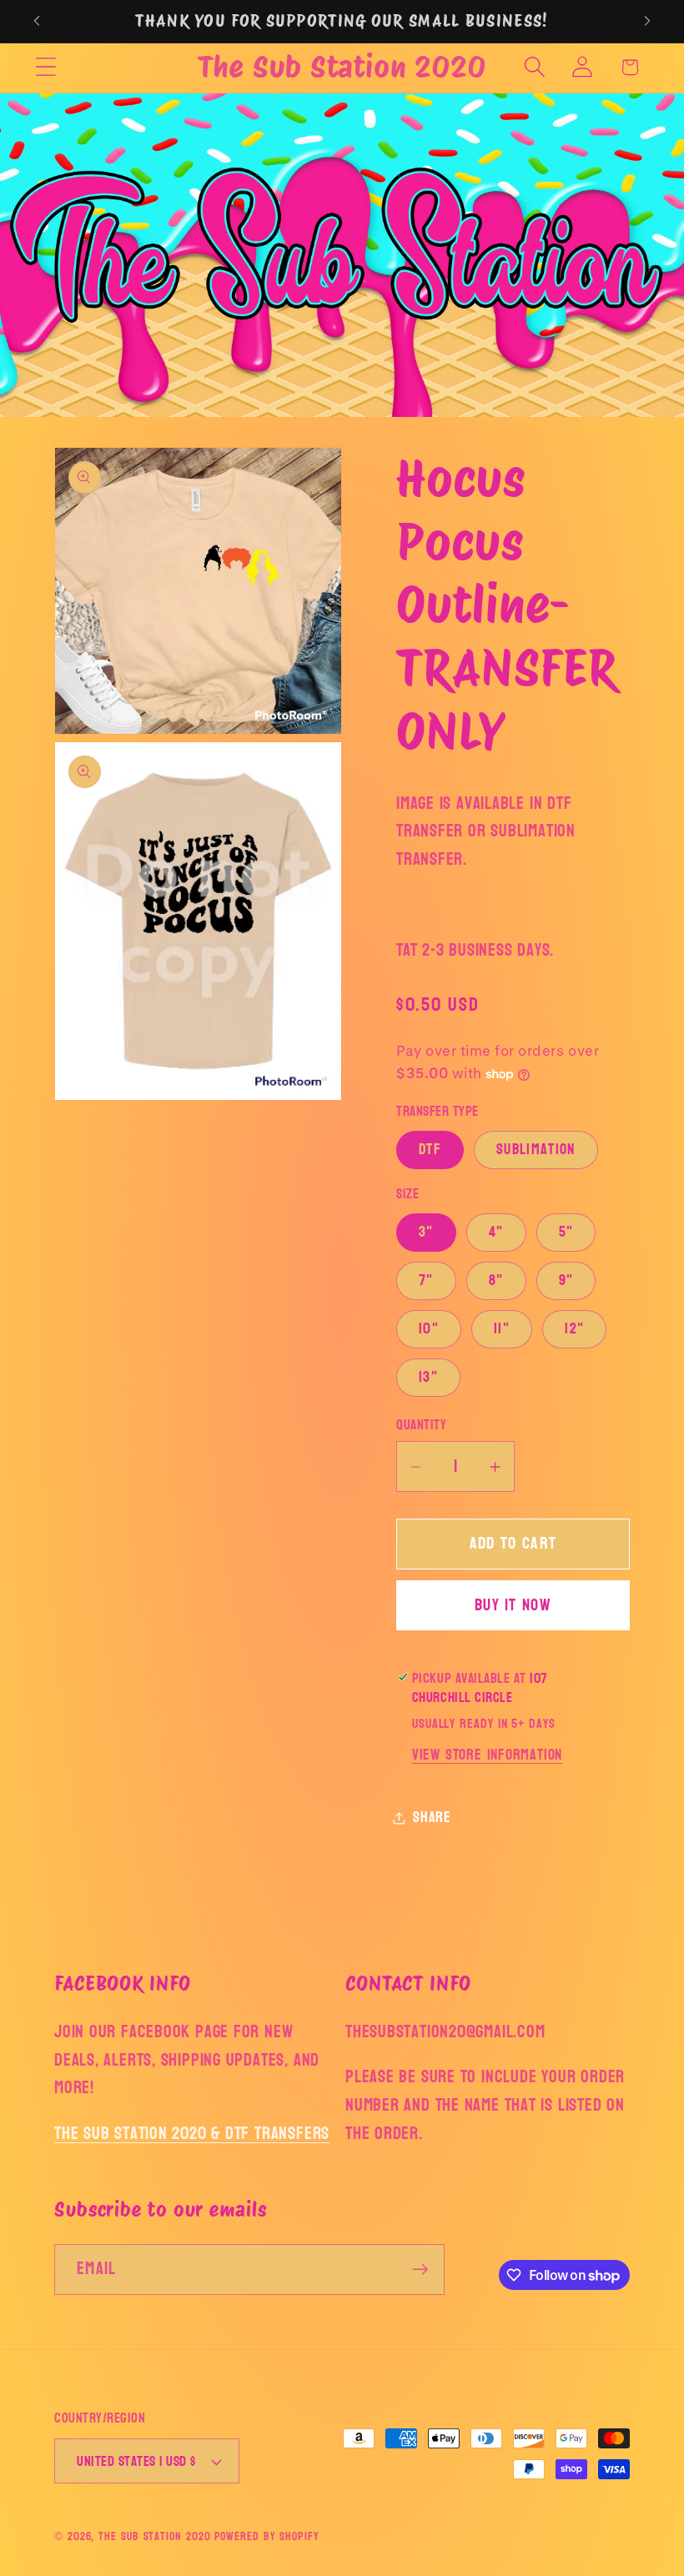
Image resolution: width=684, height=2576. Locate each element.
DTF (430, 1150)
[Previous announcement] (37, 21)
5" (566, 1232)
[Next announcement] (647, 21)
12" (574, 1329)
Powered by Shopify (267, 2536)
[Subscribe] (420, 2270)
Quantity (421, 1425)
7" (426, 1280)
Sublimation (536, 1150)
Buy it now (513, 1605)
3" (426, 1232)
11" (502, 1329)
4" (496, 1232)
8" (496, 1280)
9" (566, 1280)
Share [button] (432, 1818)
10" (429, 1329)
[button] (45, 67)
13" (428, 1377)
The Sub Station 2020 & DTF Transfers (192, 2134)
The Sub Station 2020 (154, 2536)
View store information (487, 1755)
